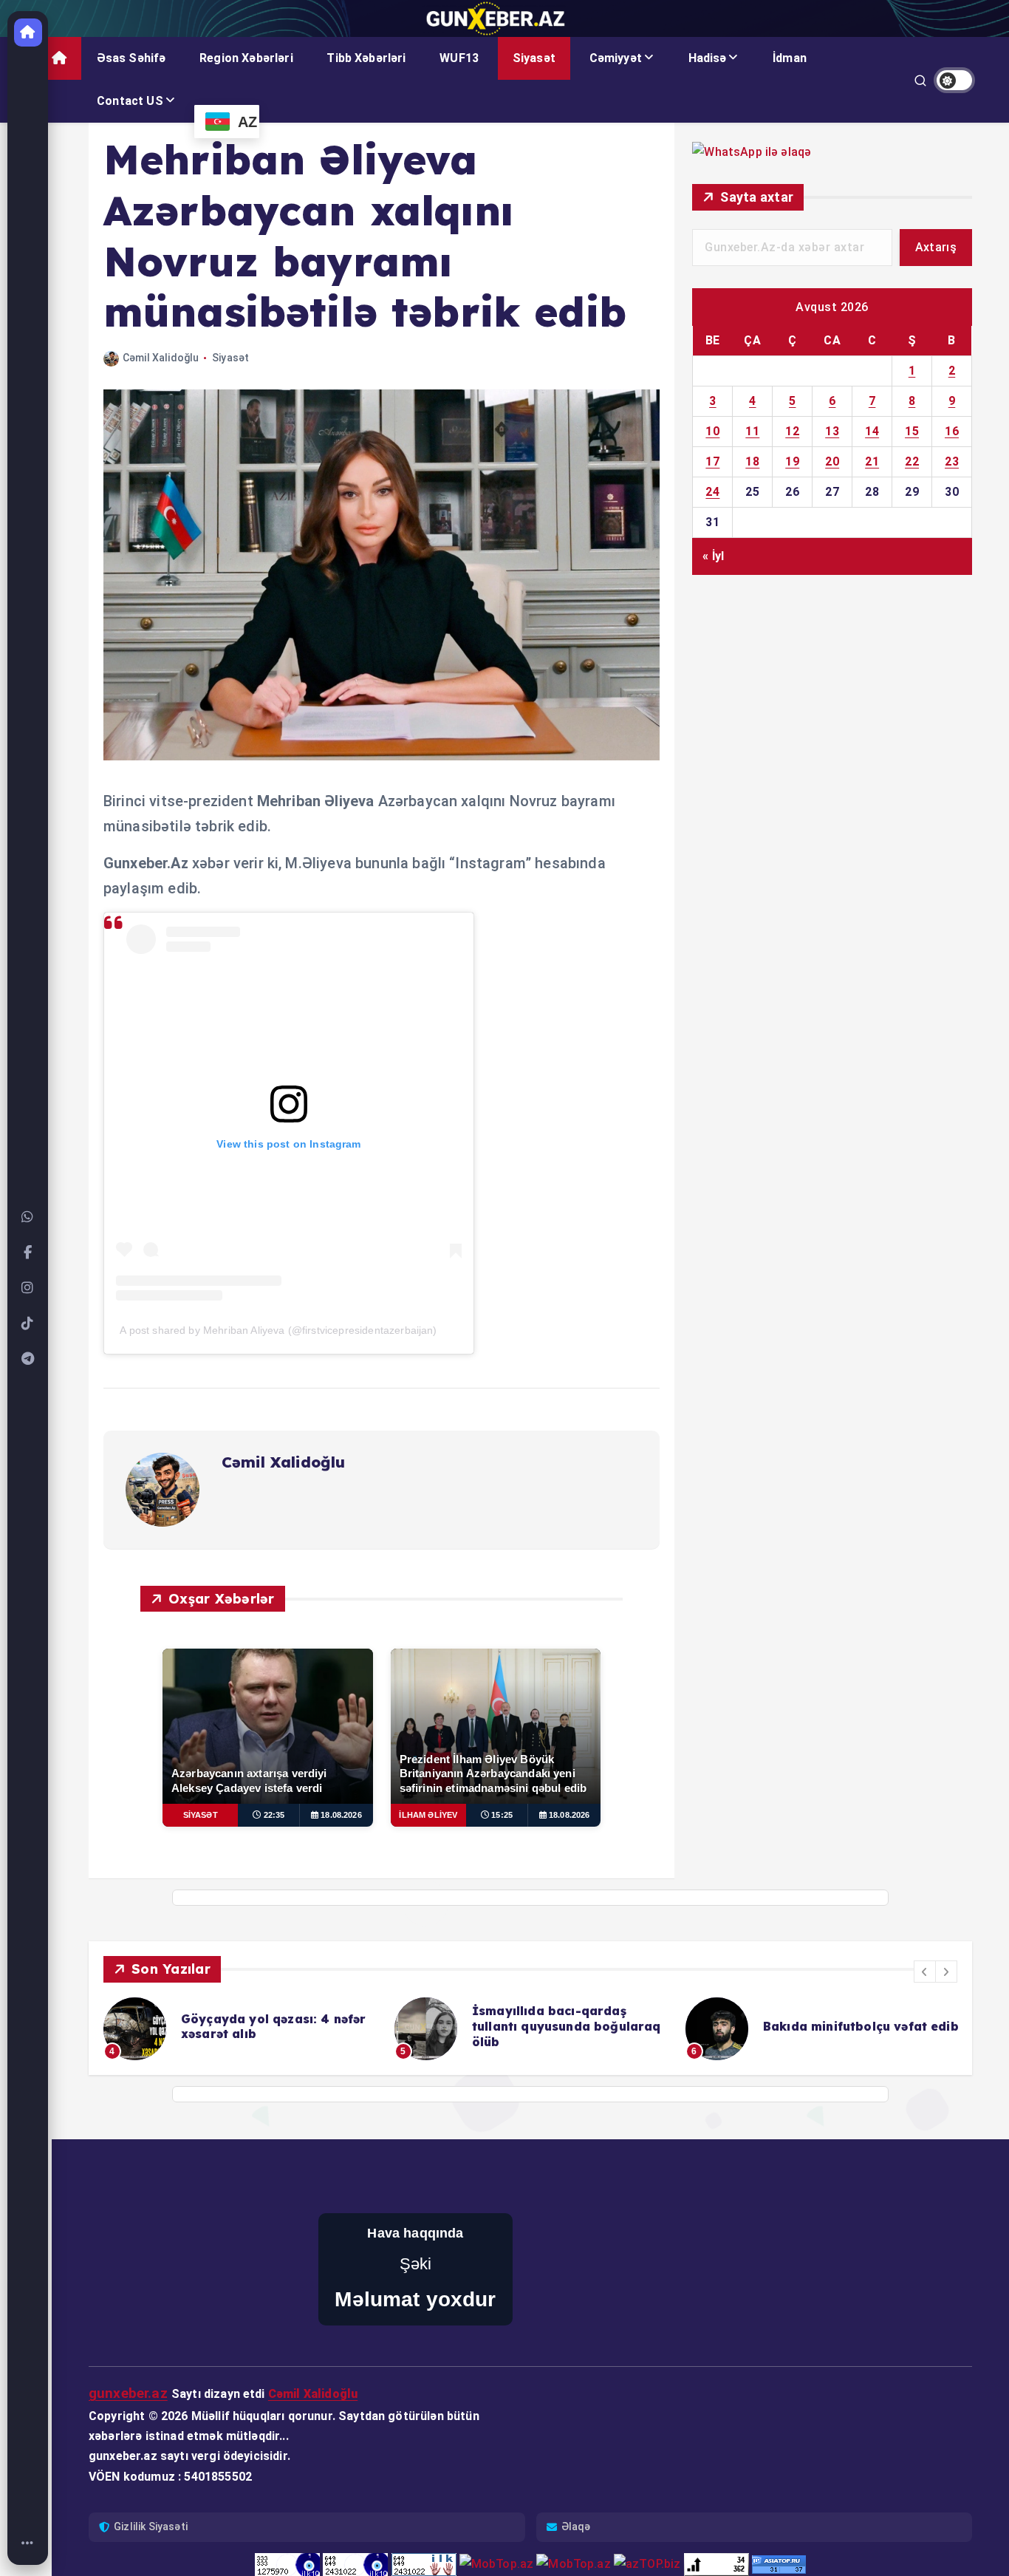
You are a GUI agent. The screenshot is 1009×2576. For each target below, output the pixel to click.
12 (792, 431)
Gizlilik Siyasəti (151, 2526)
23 (952, 461)
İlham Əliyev (428, 1815)
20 (832, 461)
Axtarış (936, 247)
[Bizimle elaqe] (28, 1217)
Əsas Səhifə (131, 58)
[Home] (28, 2543)
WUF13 (459, 58)
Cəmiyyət (616, 58)
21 (872, 461)
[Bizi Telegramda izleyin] (28, 1359)
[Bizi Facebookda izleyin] (28, 1253)
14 (872, 431)
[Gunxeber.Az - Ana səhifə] (28, 33)
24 (712, 492)
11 (752, 431)
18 (752, 461)
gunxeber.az (128, 2393)
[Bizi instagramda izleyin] (28, 1288)
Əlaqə (576, 2526)
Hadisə (708, 58)
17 (712, 461)
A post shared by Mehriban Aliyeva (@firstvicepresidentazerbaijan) (278, 1330)
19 (792, 461)
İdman (790, 58)
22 (912, 461)
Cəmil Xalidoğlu (161, 358)
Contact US (130, 101)
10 (712, 431)
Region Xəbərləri (246, 58)
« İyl (713, 556)
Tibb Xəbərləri (366, 58)
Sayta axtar (757, 197)
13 (832, 431)
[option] (240, 2029)
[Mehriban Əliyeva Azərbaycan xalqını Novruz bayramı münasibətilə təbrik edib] (382, 756)
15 (912, 431)
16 (952, 431)
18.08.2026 (341, 1815)
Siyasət (534, 58)
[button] (925, 1972)
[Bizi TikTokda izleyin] (28, 1323)
